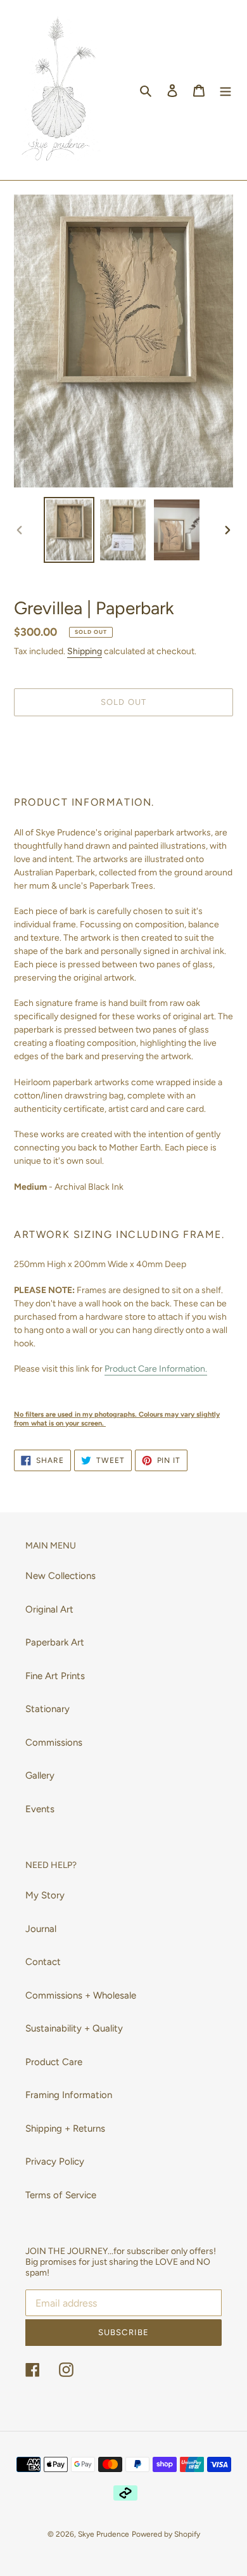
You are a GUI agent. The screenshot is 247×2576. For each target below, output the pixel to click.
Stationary (47, 1709)
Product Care (54, 2062)
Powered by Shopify (166, 2534)
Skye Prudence (104, 2534)
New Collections (60, 1576)
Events (40, 1809)
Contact (43, 1962)
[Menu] (225, 90)
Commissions (54, 1742)
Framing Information (69, 2095)
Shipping (85, 651)
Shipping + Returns (65, 2128)
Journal (41, 1929)
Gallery (40, 1775)
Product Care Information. (156, 1369)
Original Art (49, 1609)
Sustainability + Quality (74, 2028)
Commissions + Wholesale (81, 1995)
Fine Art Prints (55, 1676)
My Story (45, 1895)
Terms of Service (61, 2195)
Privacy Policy (55, 2161)
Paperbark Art (55, 1642)
